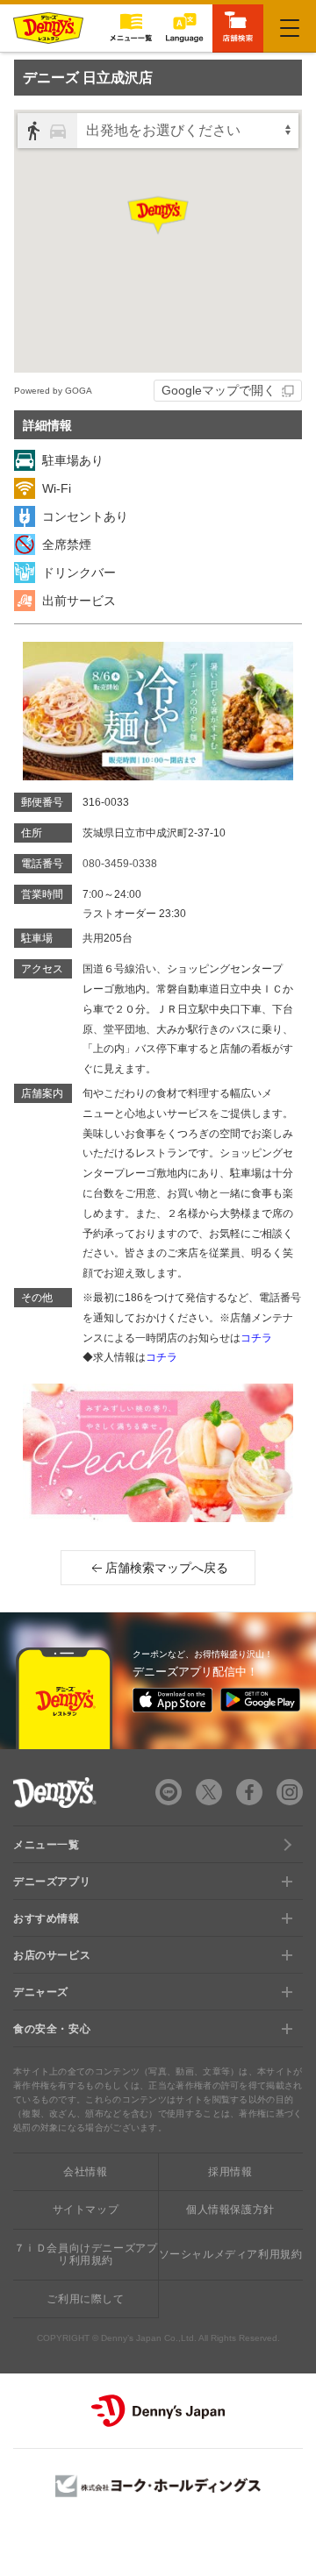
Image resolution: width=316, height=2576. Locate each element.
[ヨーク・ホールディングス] (158, 2486)
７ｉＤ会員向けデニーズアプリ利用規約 (86, 2254)
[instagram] (290, 1792)
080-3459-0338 (120, 864)
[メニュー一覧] (131, 28)
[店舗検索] (238, 27)
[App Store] (172, 1700)
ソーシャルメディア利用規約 (231, 2254)
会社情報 (85, 2172)
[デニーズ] (48, 28)
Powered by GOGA (53, 391)
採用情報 (230, 2172)
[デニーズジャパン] (158, 2411)
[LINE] (169, 1792)
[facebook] (249, 1792)
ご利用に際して (85, 2299)
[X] (209, 1792)
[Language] (184, 28)
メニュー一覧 (47, 1845)
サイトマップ (86, 2210)
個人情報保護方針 (230, 2210)
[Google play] (260, 1700)
